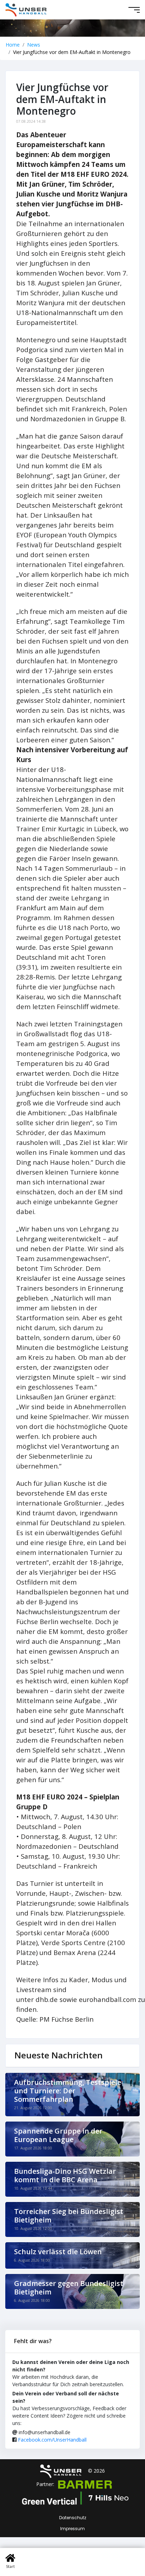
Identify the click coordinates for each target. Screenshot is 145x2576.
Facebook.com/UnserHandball (52, 2440)
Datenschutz (73, 2518)
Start (10, 2566)
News (34, 45)
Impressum (72, 2529)
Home (13, 45)
